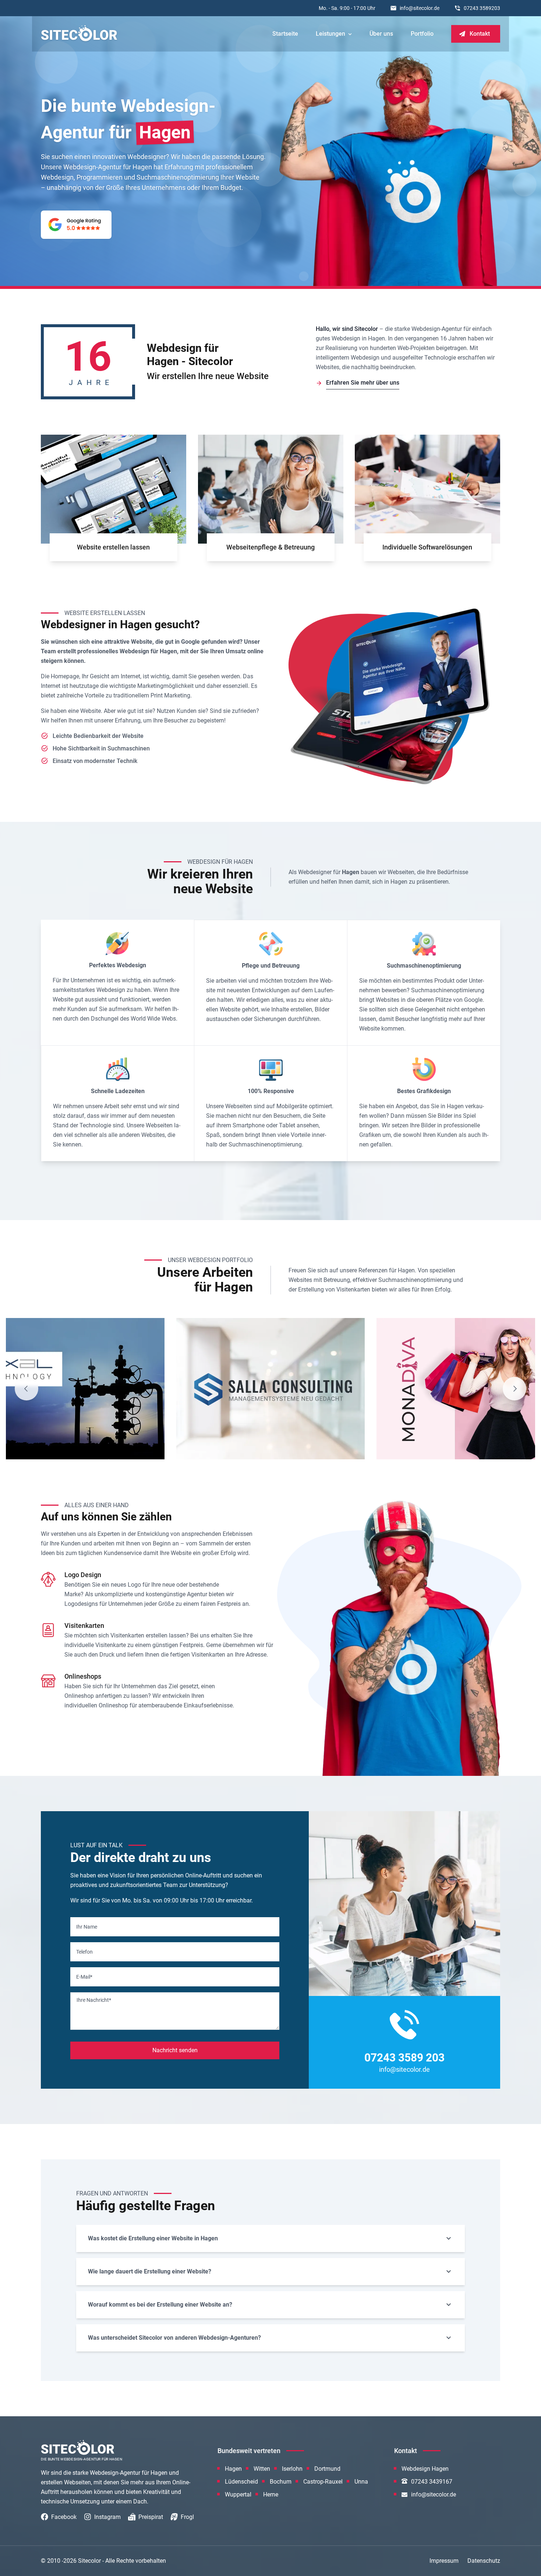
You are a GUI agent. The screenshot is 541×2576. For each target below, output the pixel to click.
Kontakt (480, 34)
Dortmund (327, 2469)
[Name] (175, 1927)
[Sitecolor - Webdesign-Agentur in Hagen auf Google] (76, 225)
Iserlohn (292, 2469)
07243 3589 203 (404, 2058)
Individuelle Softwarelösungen (428, 547)
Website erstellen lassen (113, 547)
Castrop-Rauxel (323, 2482)
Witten (262, 2469)
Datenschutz (484, 2561)
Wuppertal (238, 2494)
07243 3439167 (432, 2482)
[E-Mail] (175, 1977)
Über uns (381, 34)
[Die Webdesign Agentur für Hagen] (79, 33)
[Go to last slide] (26, 1389)
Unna (361, 2482)
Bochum (281, 2482)
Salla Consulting (228, 1441)
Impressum (444, 2561)
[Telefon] (175, 1952)
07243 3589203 (482, 8)
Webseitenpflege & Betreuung (270, 547)
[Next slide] (515, 1389)
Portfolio (422, 34)
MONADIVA (417, 1441)
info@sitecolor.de (420, 8)
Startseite (285, 34)
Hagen (233, 2469)
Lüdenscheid (241, 2482)
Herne (271, 2494)
